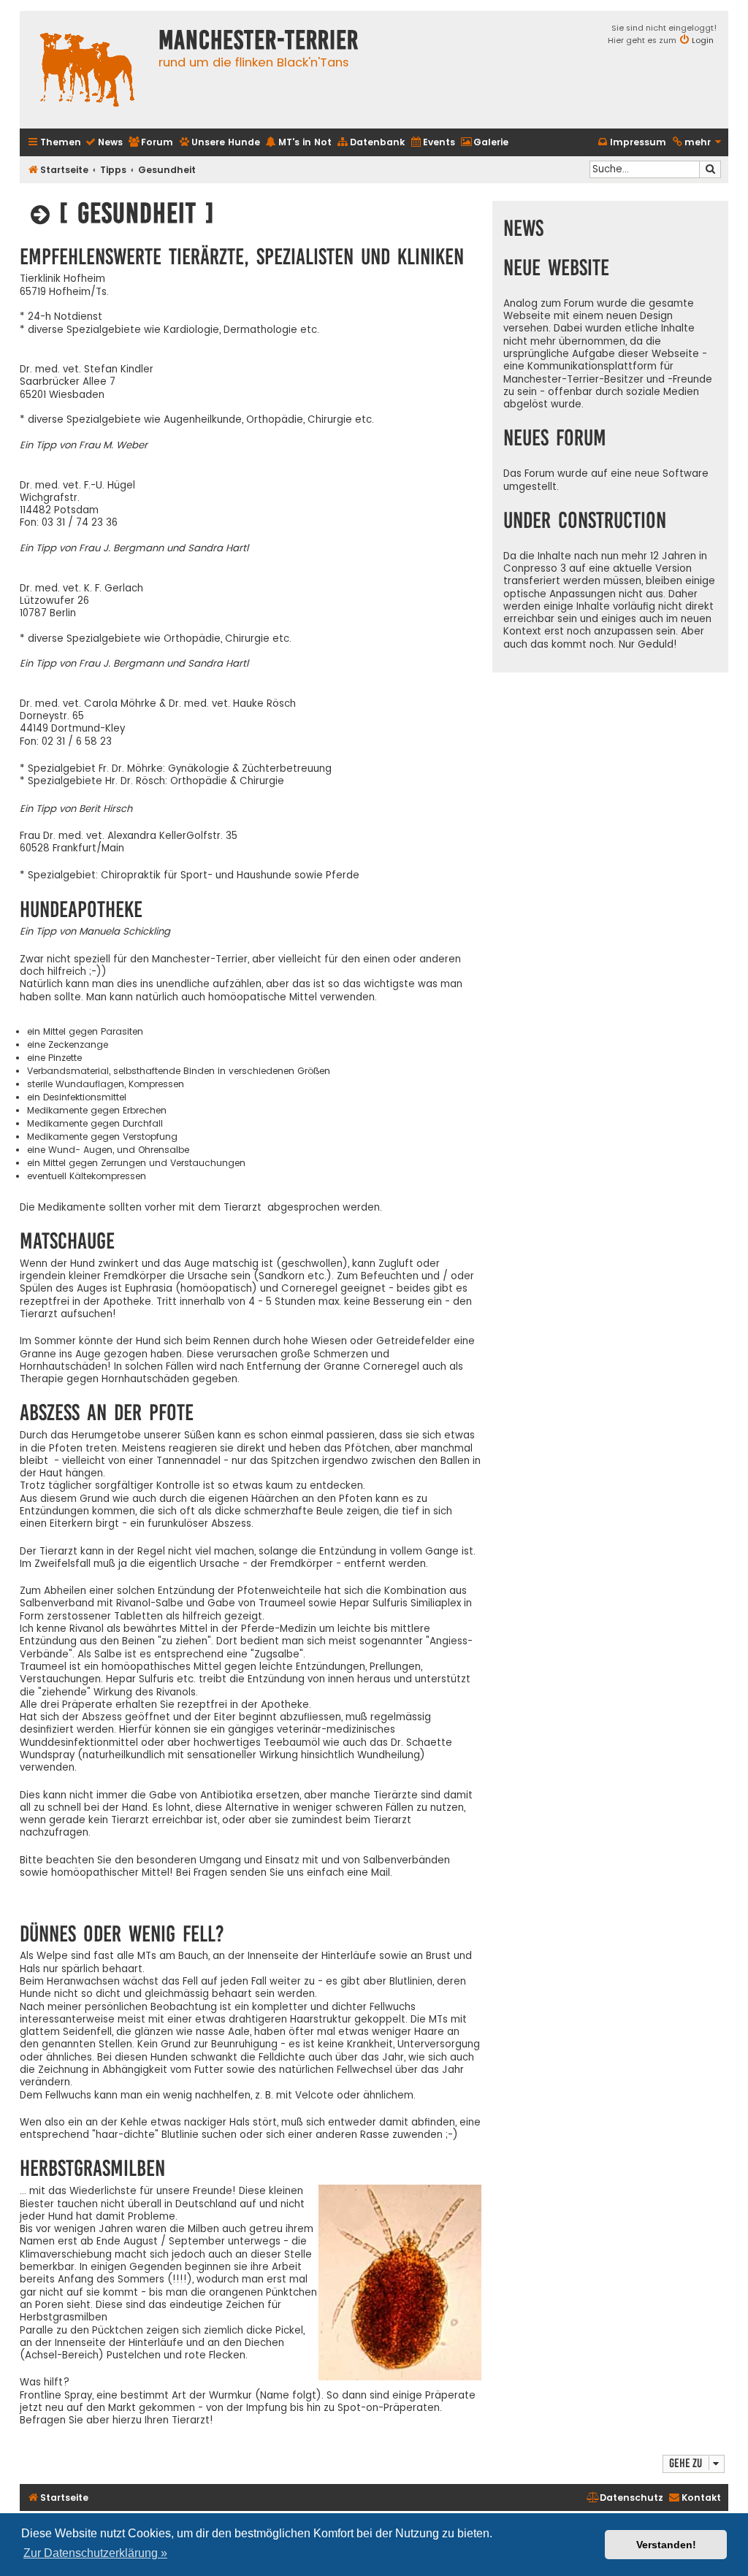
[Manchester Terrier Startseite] (85, 70)
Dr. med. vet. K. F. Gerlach (81, 588)
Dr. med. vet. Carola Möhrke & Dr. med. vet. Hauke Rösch (158, 704)
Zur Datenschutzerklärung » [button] (95, 2553)
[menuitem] (104, 143)
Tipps (113, 170)
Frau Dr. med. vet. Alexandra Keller (103, 836)
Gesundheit (167, 170)
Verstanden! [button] (666, 2545)
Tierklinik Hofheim (62, 279)
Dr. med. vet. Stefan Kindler (87, 369)
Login (703, 40)
